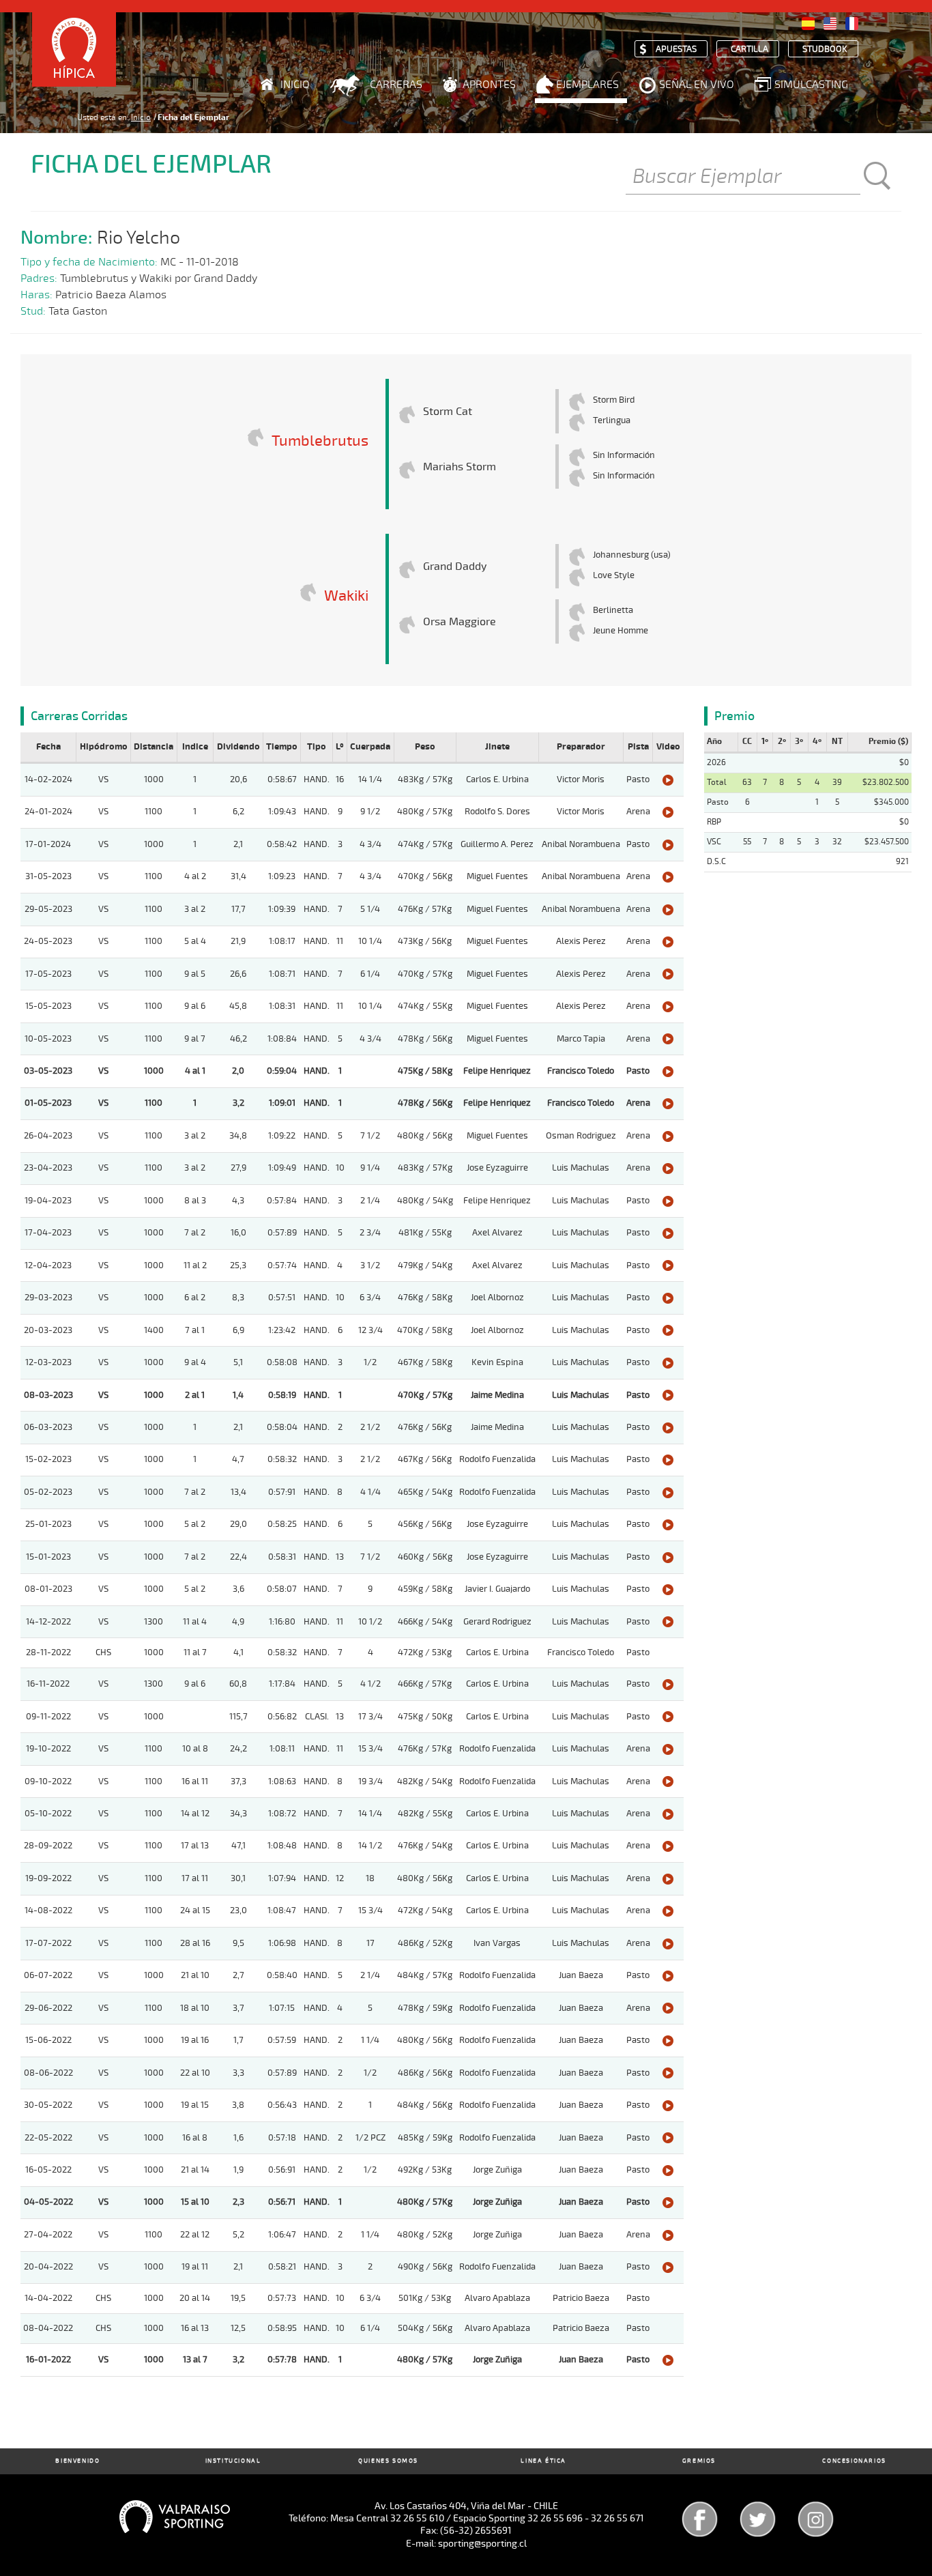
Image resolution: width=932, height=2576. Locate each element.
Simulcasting (811, 85)
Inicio (295, 85)
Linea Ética (543, 2461)
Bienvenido (77, 2461)
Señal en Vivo (697, 85)
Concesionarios (854, 2461)
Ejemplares (587, 85)
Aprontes (489, 85)
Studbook (825, 49)
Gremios (699, 2461)
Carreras (396, 85)
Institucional (233, 2461)
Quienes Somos (388, 2461)
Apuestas (676, 49)
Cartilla (749, 49)
